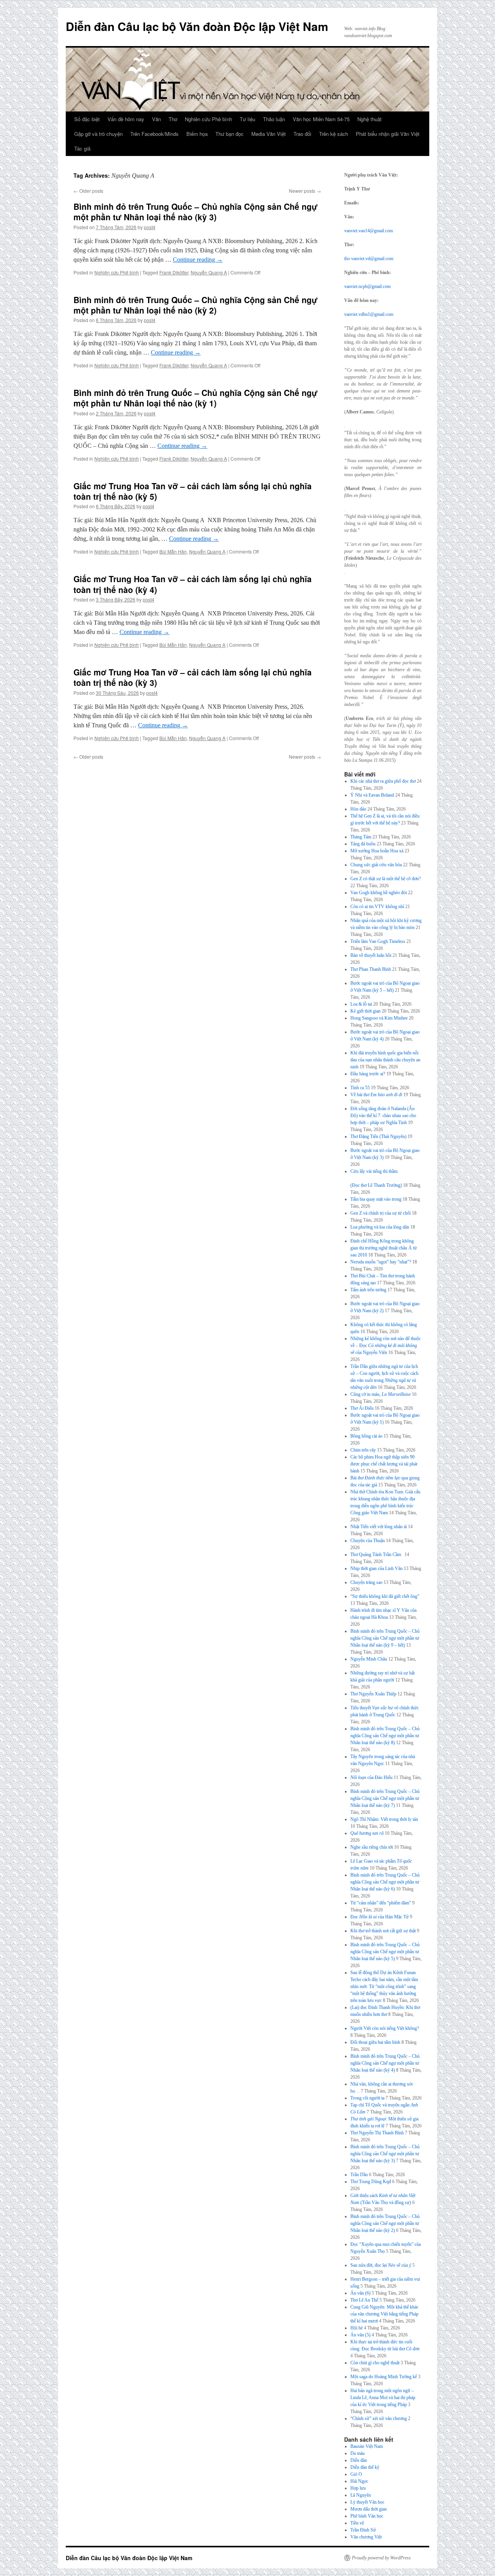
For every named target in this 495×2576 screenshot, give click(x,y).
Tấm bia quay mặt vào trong (376, 1199)
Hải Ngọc (359, 2481)
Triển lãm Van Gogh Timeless (378, 941)
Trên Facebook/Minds (154, 134)
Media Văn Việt (269, 134)
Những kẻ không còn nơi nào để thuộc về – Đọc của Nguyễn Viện (386, 1345)
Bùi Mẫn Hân (173, 551)
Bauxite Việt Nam (367, 2446)
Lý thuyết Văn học (367, 2502)
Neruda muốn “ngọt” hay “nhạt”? (381, 1262)
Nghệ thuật (370, 119)
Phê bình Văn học (367, 2516)
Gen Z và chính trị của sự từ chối (381, 1213)
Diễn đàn (359, 2460)
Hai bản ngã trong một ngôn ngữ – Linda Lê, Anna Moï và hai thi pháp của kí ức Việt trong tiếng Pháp (383, 2398)
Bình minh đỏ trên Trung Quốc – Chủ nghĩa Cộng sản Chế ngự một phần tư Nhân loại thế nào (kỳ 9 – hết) (385, 1638)
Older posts (88, 191)
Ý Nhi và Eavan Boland (372, 795)
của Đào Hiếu (371, 1777)
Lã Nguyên (361, 2495)
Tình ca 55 (360, 1088)
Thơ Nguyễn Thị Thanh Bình (377, 2133)
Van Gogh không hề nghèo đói (379, 893)
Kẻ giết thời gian (365, 1011)
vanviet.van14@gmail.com (369, 231)
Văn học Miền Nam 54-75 (321, 119)
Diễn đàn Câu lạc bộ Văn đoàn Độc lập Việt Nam (197, 26)
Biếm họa (197, 134)
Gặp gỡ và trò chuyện (98, 134)
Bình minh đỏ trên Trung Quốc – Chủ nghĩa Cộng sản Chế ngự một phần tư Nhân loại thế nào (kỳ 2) (195, 305)
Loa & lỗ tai (361, 1004)
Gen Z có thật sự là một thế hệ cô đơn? (386, 879)
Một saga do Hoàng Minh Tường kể (384, 2377)
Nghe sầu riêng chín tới (372, 1847)
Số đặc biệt (87, 119)
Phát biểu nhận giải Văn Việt (388, 134)
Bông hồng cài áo (366, 1436)
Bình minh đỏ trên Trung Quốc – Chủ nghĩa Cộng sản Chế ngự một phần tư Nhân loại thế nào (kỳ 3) (195, 212)
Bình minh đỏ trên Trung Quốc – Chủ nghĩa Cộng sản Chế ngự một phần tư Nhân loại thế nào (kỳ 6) (385, 1882)
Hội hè (357, 2328)
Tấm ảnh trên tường (368, 1290)
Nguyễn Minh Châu (369, 1659)
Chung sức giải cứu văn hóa (376, 865)
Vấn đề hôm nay (126, 119)
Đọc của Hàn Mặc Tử (380, 1917)
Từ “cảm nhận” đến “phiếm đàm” (381, 1903)
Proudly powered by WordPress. (382, 2558)
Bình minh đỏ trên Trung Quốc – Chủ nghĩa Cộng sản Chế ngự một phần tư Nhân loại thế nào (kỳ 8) (385, 1736)
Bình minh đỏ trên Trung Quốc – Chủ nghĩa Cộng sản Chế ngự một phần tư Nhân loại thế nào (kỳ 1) (195, 398)
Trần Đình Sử (363, 2530)
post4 (150, 227)
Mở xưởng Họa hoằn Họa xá (377, 851)
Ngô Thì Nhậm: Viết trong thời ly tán (384, 1819)
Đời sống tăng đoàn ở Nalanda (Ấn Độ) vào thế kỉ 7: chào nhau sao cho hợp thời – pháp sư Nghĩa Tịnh (383, 1116)
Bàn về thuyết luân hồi (371, 955)
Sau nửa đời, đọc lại (381, 2265)
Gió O (356, 2474)
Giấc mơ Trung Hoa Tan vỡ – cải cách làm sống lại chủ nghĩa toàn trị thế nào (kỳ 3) (193, 677)
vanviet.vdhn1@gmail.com (369, 314)
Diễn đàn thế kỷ (365, 2467)
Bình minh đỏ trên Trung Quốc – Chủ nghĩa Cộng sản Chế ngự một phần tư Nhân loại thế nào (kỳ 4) (385, 2063)
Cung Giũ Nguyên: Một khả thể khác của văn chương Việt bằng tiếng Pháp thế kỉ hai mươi (384, 2314)
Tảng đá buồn (363, 844)
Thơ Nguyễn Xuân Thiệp (373, 1694)
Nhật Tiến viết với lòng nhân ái (379, 1527)
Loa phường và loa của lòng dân (380, 1227)
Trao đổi (302, 134)
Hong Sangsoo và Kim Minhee (379, 1018)
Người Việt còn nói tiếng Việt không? (385, 2028)
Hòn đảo (358, 809)
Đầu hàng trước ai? (368, 1074)
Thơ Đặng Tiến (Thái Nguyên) (378, 1136)
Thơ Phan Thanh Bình (371, 969)
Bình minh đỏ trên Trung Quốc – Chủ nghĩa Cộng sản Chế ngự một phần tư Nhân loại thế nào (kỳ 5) (385, 1952)
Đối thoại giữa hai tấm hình (375, 2042)
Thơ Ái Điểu (362, 1408)
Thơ (173, 119)
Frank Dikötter (174, 272)
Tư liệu (247, 119)
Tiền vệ (357, 2523)
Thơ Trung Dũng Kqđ (371, 2182)
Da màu (358, 2453)
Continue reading (198, 260)
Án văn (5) (360, 2335)
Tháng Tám (361, 837)
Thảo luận (274, 119)
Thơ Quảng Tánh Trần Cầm (377, 1555)
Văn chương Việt (366, 2537)
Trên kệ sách (334, 134)
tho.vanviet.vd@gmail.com (369, 259)
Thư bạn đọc (230, 134)
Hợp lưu (358, 2488)
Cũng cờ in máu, (381, 1394)
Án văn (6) (360, 2293)
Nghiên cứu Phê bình (208, 119)
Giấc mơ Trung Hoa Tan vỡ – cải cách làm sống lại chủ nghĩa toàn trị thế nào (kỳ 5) (193, 491)
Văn (156, 119)
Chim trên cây (363, 1450)
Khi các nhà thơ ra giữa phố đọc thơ (383, 781)
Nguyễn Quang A (209, 272)
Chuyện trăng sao (366, 1582)
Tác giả (82, 148)
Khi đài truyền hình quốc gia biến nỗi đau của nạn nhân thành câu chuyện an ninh (385, 1060)
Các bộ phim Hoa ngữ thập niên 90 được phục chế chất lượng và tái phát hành (384, 1464)
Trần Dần (359, 2175)
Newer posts (305, 191)
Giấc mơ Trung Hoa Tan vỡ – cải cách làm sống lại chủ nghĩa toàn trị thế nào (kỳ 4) (193, 584)
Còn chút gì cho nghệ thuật (375, 2363)
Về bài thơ (376, 1095)
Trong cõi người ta (367, 2098)
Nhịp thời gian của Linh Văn (376, 1568)
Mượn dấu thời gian (369, 2509)
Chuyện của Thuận (368, 1541)
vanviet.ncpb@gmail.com (367, 286)
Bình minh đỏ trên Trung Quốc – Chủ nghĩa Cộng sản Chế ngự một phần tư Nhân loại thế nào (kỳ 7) (385, 1798)
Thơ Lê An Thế (364, 2300)
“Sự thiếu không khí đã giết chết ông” (385, 1596)
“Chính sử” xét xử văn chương (379, 2418)
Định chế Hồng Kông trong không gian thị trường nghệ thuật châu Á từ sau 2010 (384, 1248)
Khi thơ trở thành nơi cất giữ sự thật (383, 1931)
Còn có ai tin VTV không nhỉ (377, 907)
